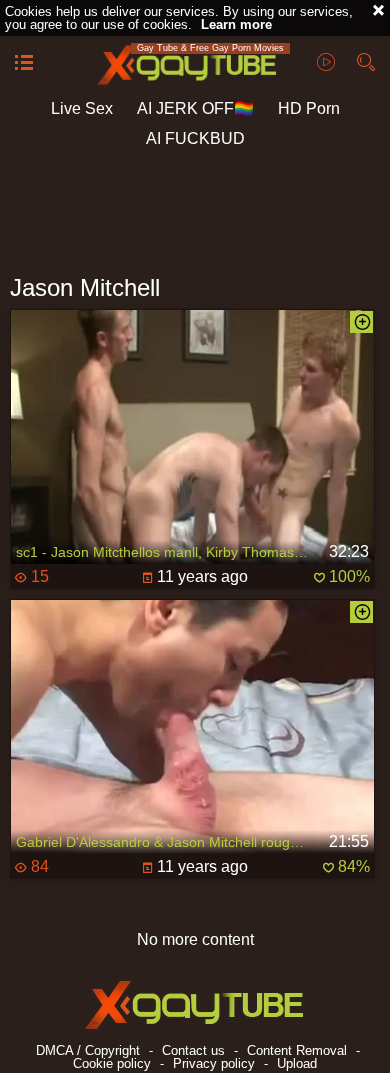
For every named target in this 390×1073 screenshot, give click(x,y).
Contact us (193, 1050)
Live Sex (82, 108)
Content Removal (297, 1050)
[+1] (24, 64)
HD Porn (309, 108)
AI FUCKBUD (195, 138)
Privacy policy (214, 1063)
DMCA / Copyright (88, 1050)
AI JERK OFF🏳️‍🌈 (195, 108)
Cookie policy (112, 1063)
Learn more (236, 24)
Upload (297, 1063)
